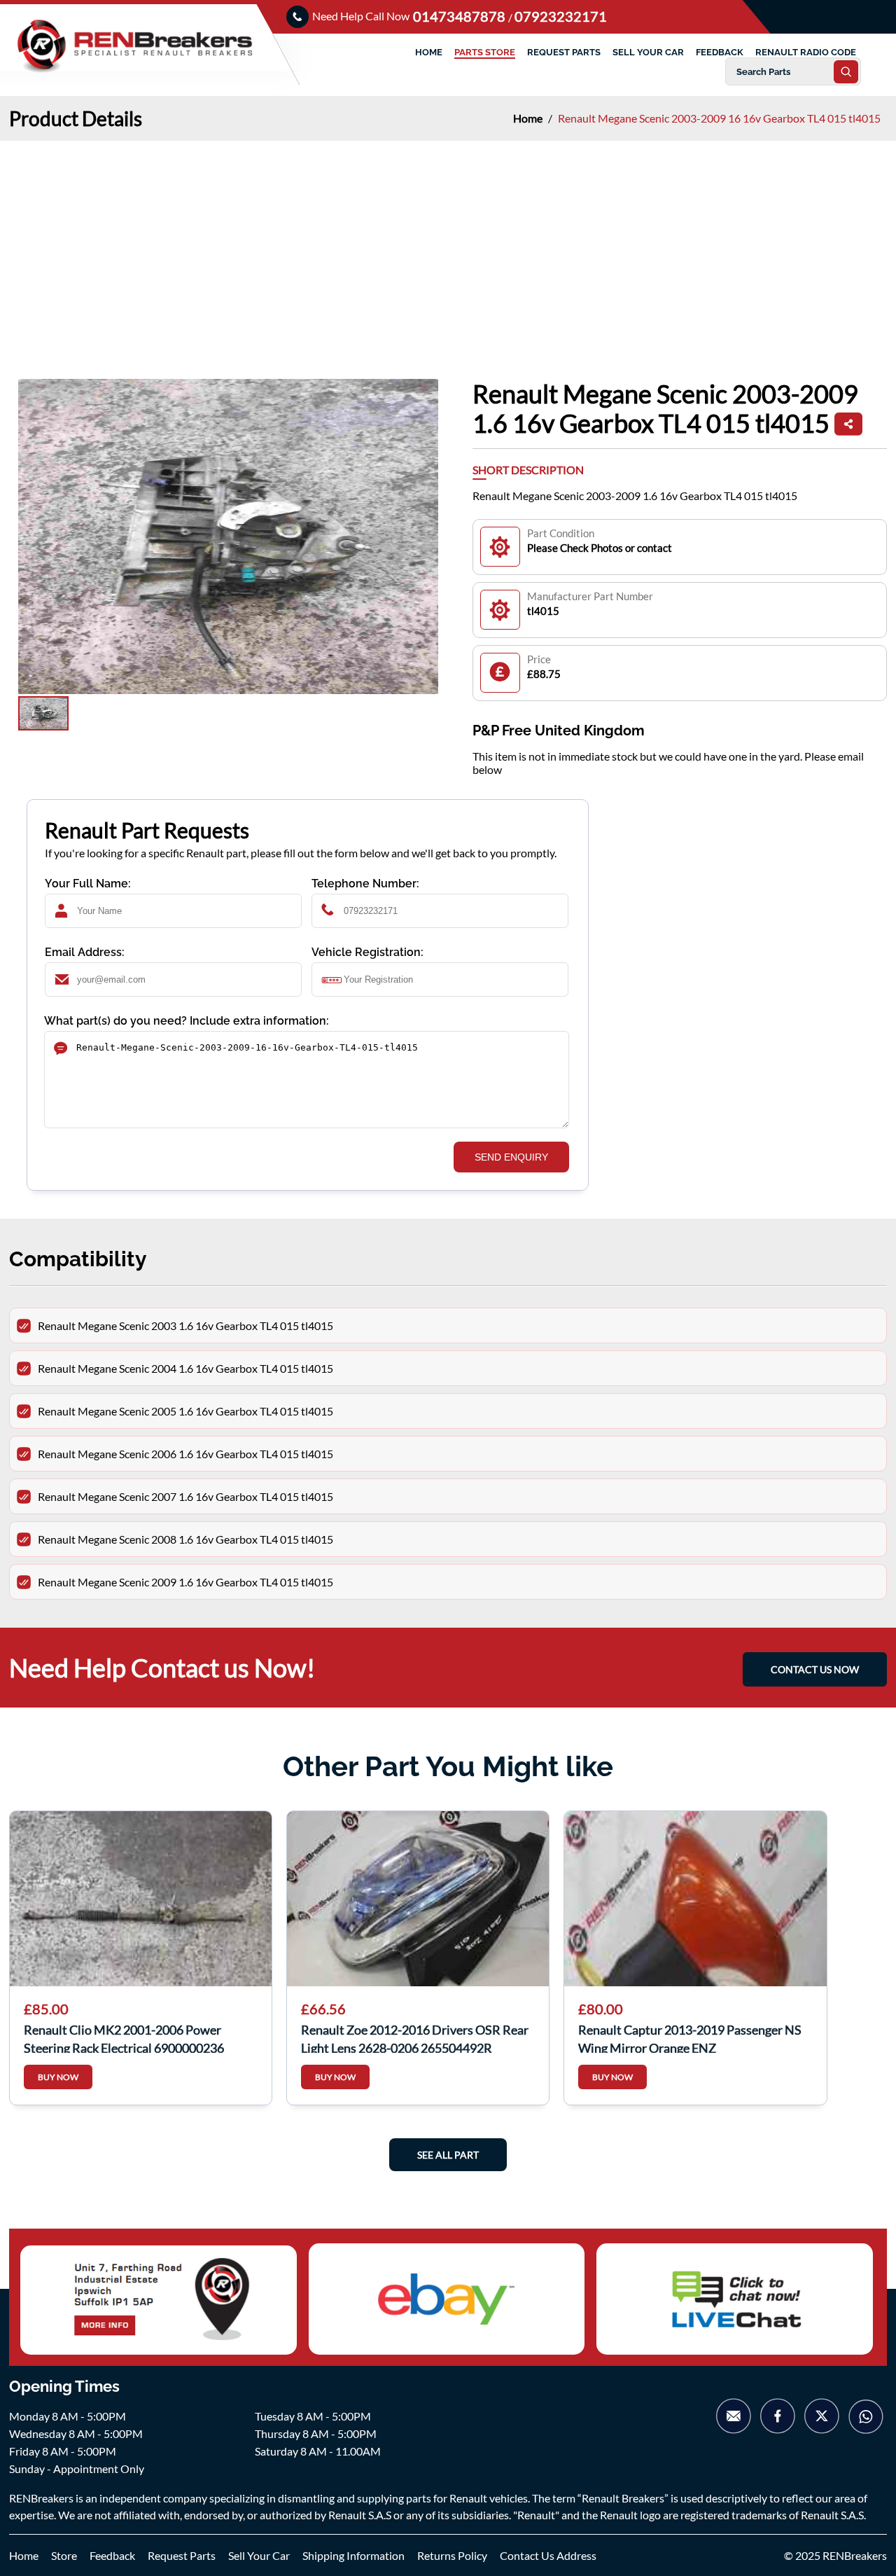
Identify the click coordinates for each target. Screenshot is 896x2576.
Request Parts (182, 2555)
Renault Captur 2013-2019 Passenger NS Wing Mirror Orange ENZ (690, 2037)
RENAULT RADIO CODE (806, 52)
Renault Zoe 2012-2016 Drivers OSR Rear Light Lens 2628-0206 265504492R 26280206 (415, 2037)
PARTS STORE (485, 52)
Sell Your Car (259, 2555)
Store (64, 2555)
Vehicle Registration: (367, 952)
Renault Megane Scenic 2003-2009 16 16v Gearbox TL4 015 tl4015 (719, 118)
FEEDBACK (720, 52)
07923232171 (561, 16)
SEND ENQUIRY (511, 1157)
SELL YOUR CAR (648, 52)
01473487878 (461, 16)
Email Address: (85, 952)
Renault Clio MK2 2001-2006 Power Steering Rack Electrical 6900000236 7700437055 (124, 2037)
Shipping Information (353, 2555)
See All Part (448, 2155)
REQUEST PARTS (564, 52)
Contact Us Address (548, 2555)
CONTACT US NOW (815, 1669)
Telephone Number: (365, 884)
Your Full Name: (88, 884)
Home (529, 118)
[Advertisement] (448, 246)
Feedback (112, 2555)
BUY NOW (58, 2077)
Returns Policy (452, 2555)
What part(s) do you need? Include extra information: (187, 1021)
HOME (429, 52)
